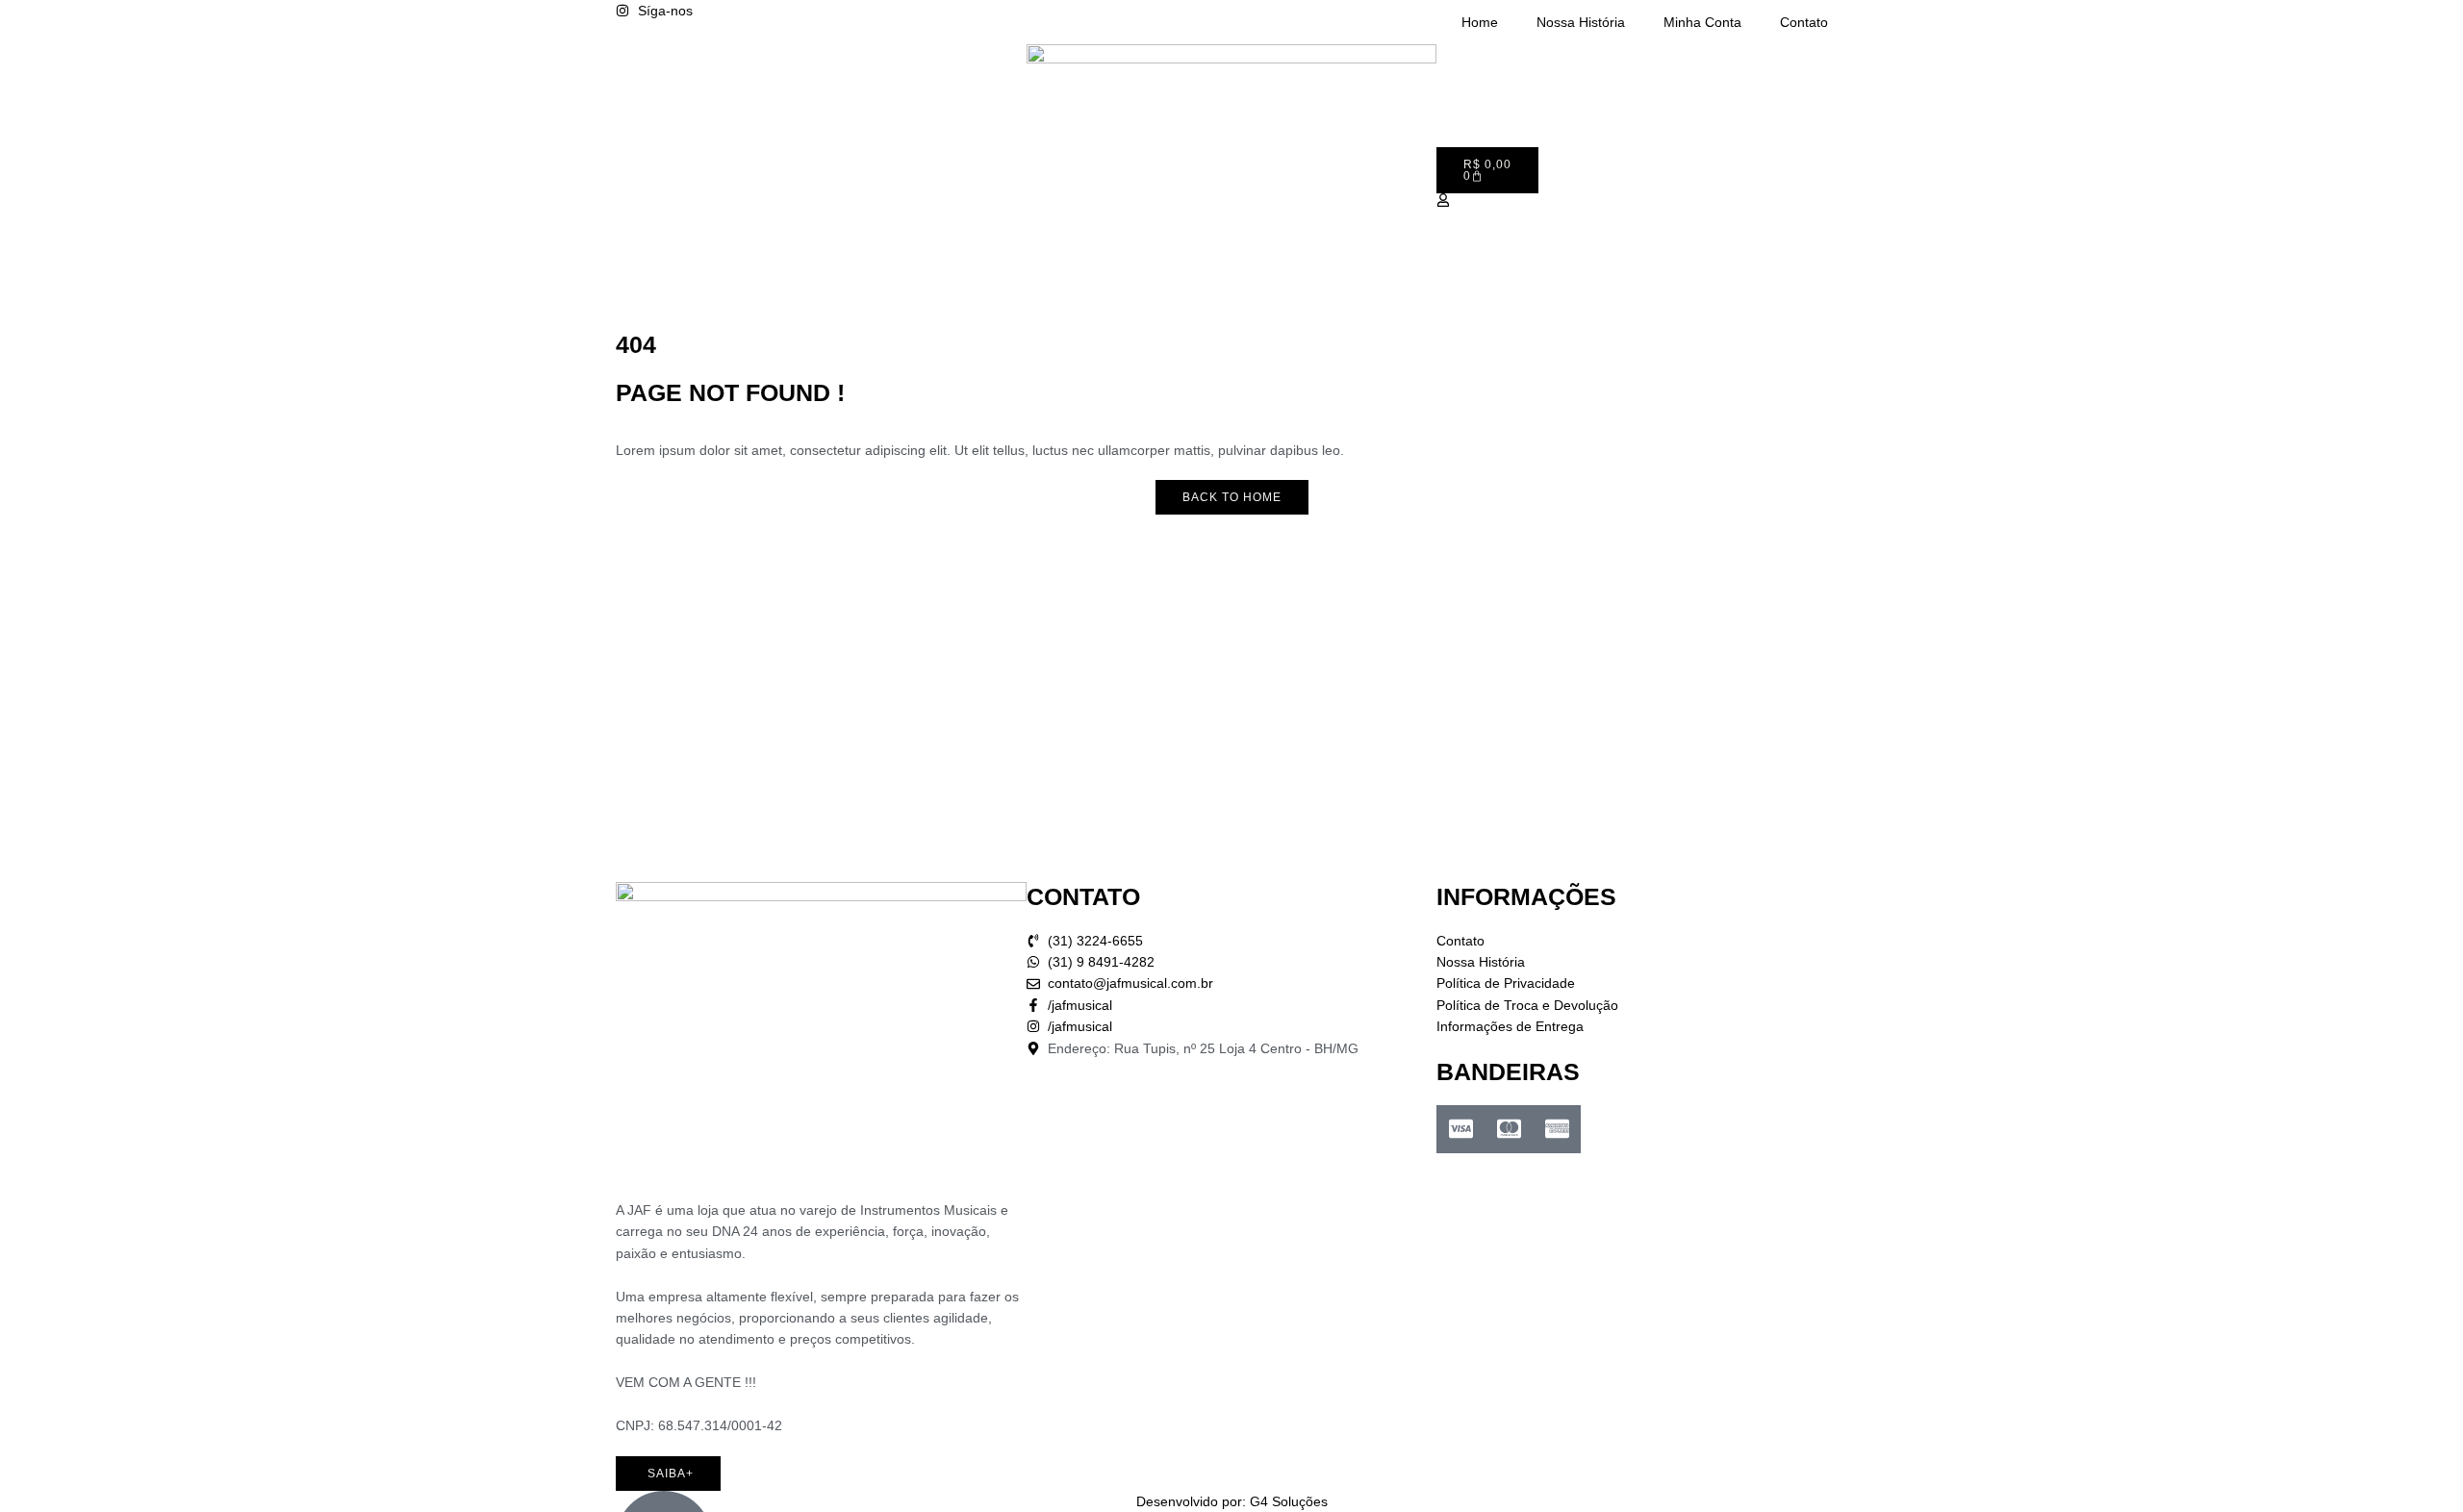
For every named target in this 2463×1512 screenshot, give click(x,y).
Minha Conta (1702, 22)
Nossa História (1581, 22)
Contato (1804, 22)
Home (1480, 22)
